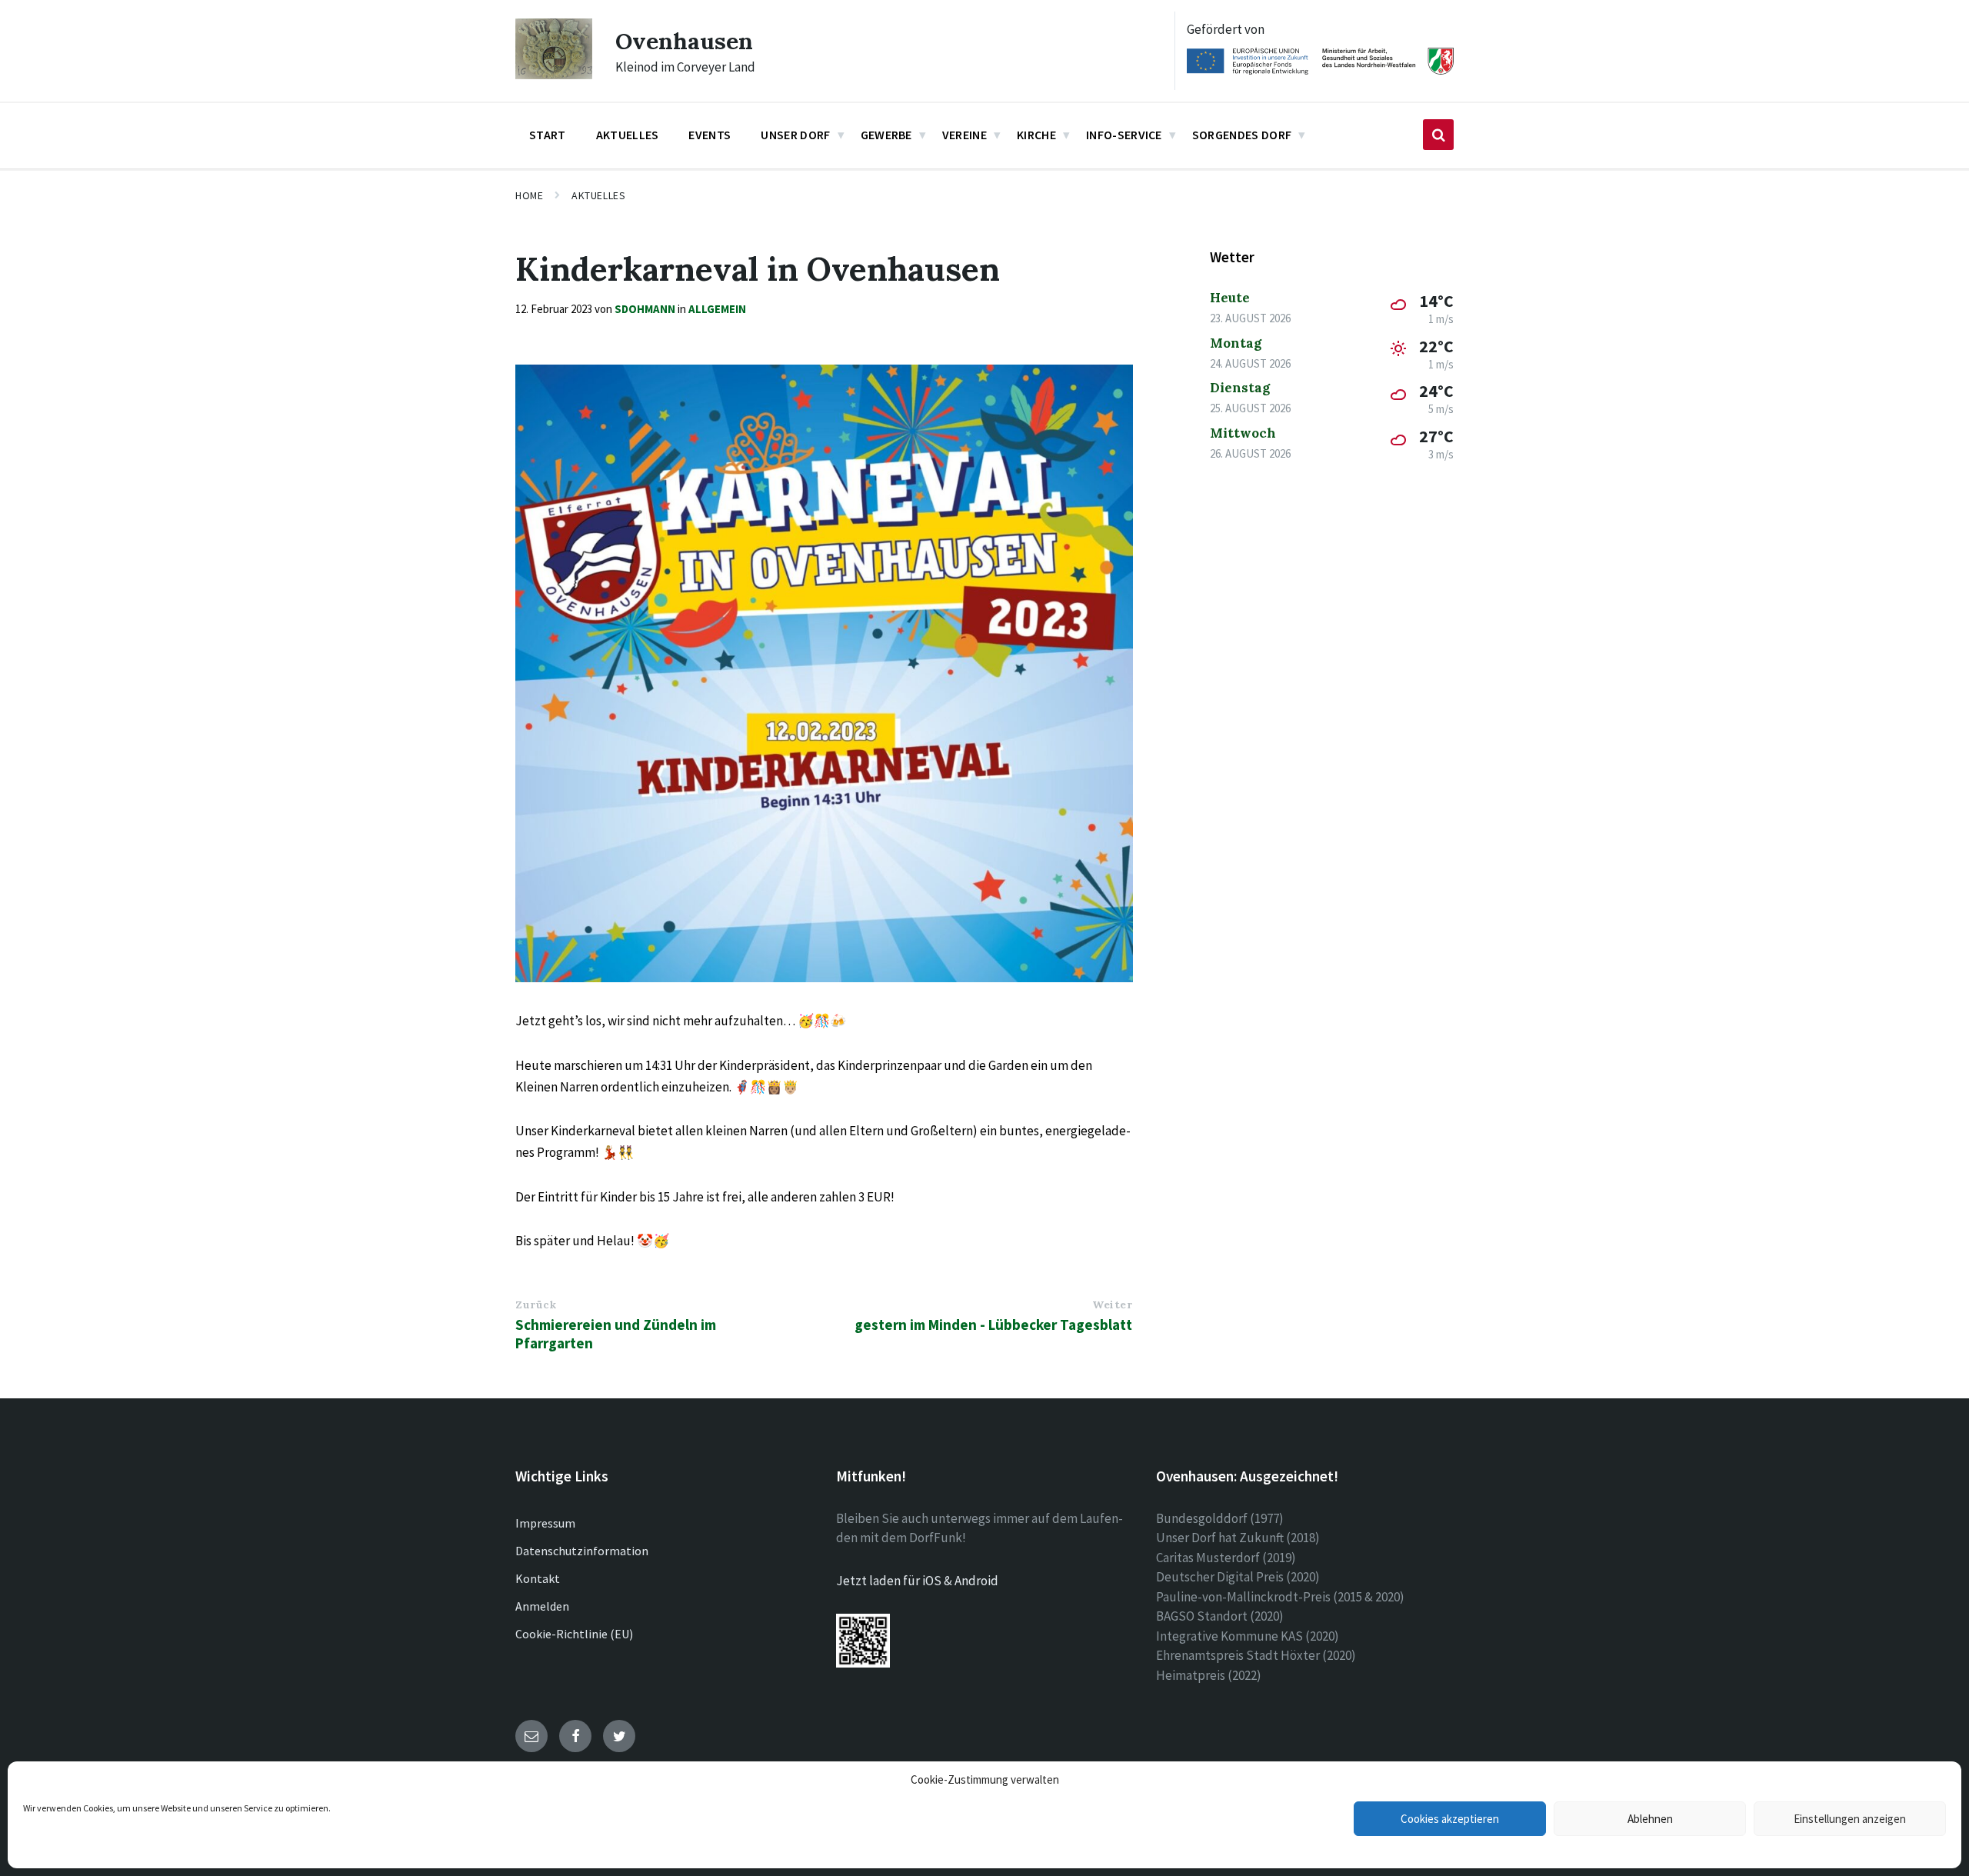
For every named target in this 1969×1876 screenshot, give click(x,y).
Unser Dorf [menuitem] (795, 135)
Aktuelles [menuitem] (628, 135)
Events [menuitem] (710, 135)
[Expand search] (1438, 135)
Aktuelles (598, 195)
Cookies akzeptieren (1450, 1819)
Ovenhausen (684, 41)
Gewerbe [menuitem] (886, 135)
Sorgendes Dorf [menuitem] (1242, 135)
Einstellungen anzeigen (1850, 1819)
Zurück (536, 1305)
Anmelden (542, 1606)
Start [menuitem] (548, 135)
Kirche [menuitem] (1036, 135)
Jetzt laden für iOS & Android (917, 1581)
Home (529, 195)
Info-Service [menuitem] (1124, 135)
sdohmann (645, 309)
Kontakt (538, 1578)
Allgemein (717, 309)
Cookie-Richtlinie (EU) (574, 1634)
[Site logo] (554, 75)
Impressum (545, 1523)
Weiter (1112, 1305)
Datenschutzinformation (582, 1551)
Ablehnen (1650, 1819)
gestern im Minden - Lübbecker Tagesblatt (993, 1325)
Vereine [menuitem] (965, 135)
